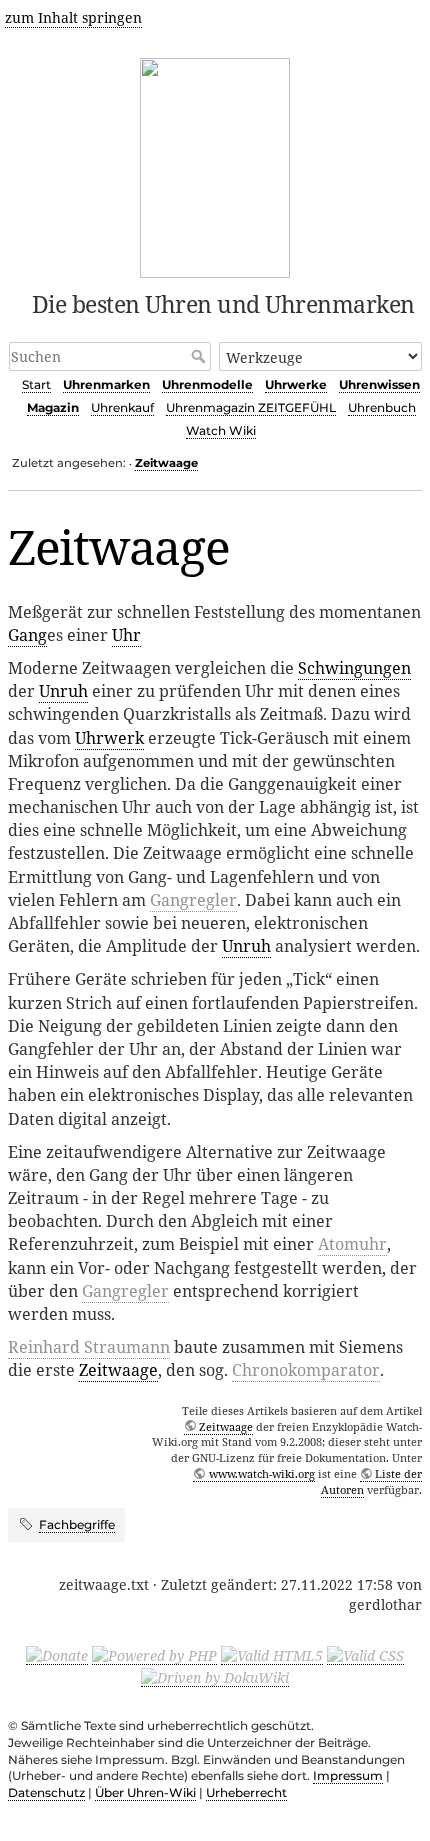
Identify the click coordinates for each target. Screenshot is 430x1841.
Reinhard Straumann (89, 1347)
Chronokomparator (306, 1370)
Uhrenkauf (122, 407)
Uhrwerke (296, 384)
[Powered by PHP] (154, 1655)
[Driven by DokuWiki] (215, 1677)
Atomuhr (352, 1244)
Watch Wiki (221, 430)
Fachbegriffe (77, 1524)
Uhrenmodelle (207, 384)
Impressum (348, 1775)
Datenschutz (46, 1792)
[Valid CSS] (365, 1655)
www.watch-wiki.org (261, 1473)
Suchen (200, 356)
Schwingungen (354, 668)
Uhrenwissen (379, 384)
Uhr (126, 635)
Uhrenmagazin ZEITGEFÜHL (251, 407)
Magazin (53, 407)
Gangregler (193, 900)
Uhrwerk (109, 738)
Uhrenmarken (106, 384)
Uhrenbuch (382, 407)
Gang (27, 635)
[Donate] (57, 1655)
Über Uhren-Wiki (145, 1792)
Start (36, 384)
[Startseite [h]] (215, 164)
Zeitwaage (166, 463)
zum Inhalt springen (73, 17)
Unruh (63, 691)
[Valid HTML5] (272, 1655)
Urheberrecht (246, 1792)
